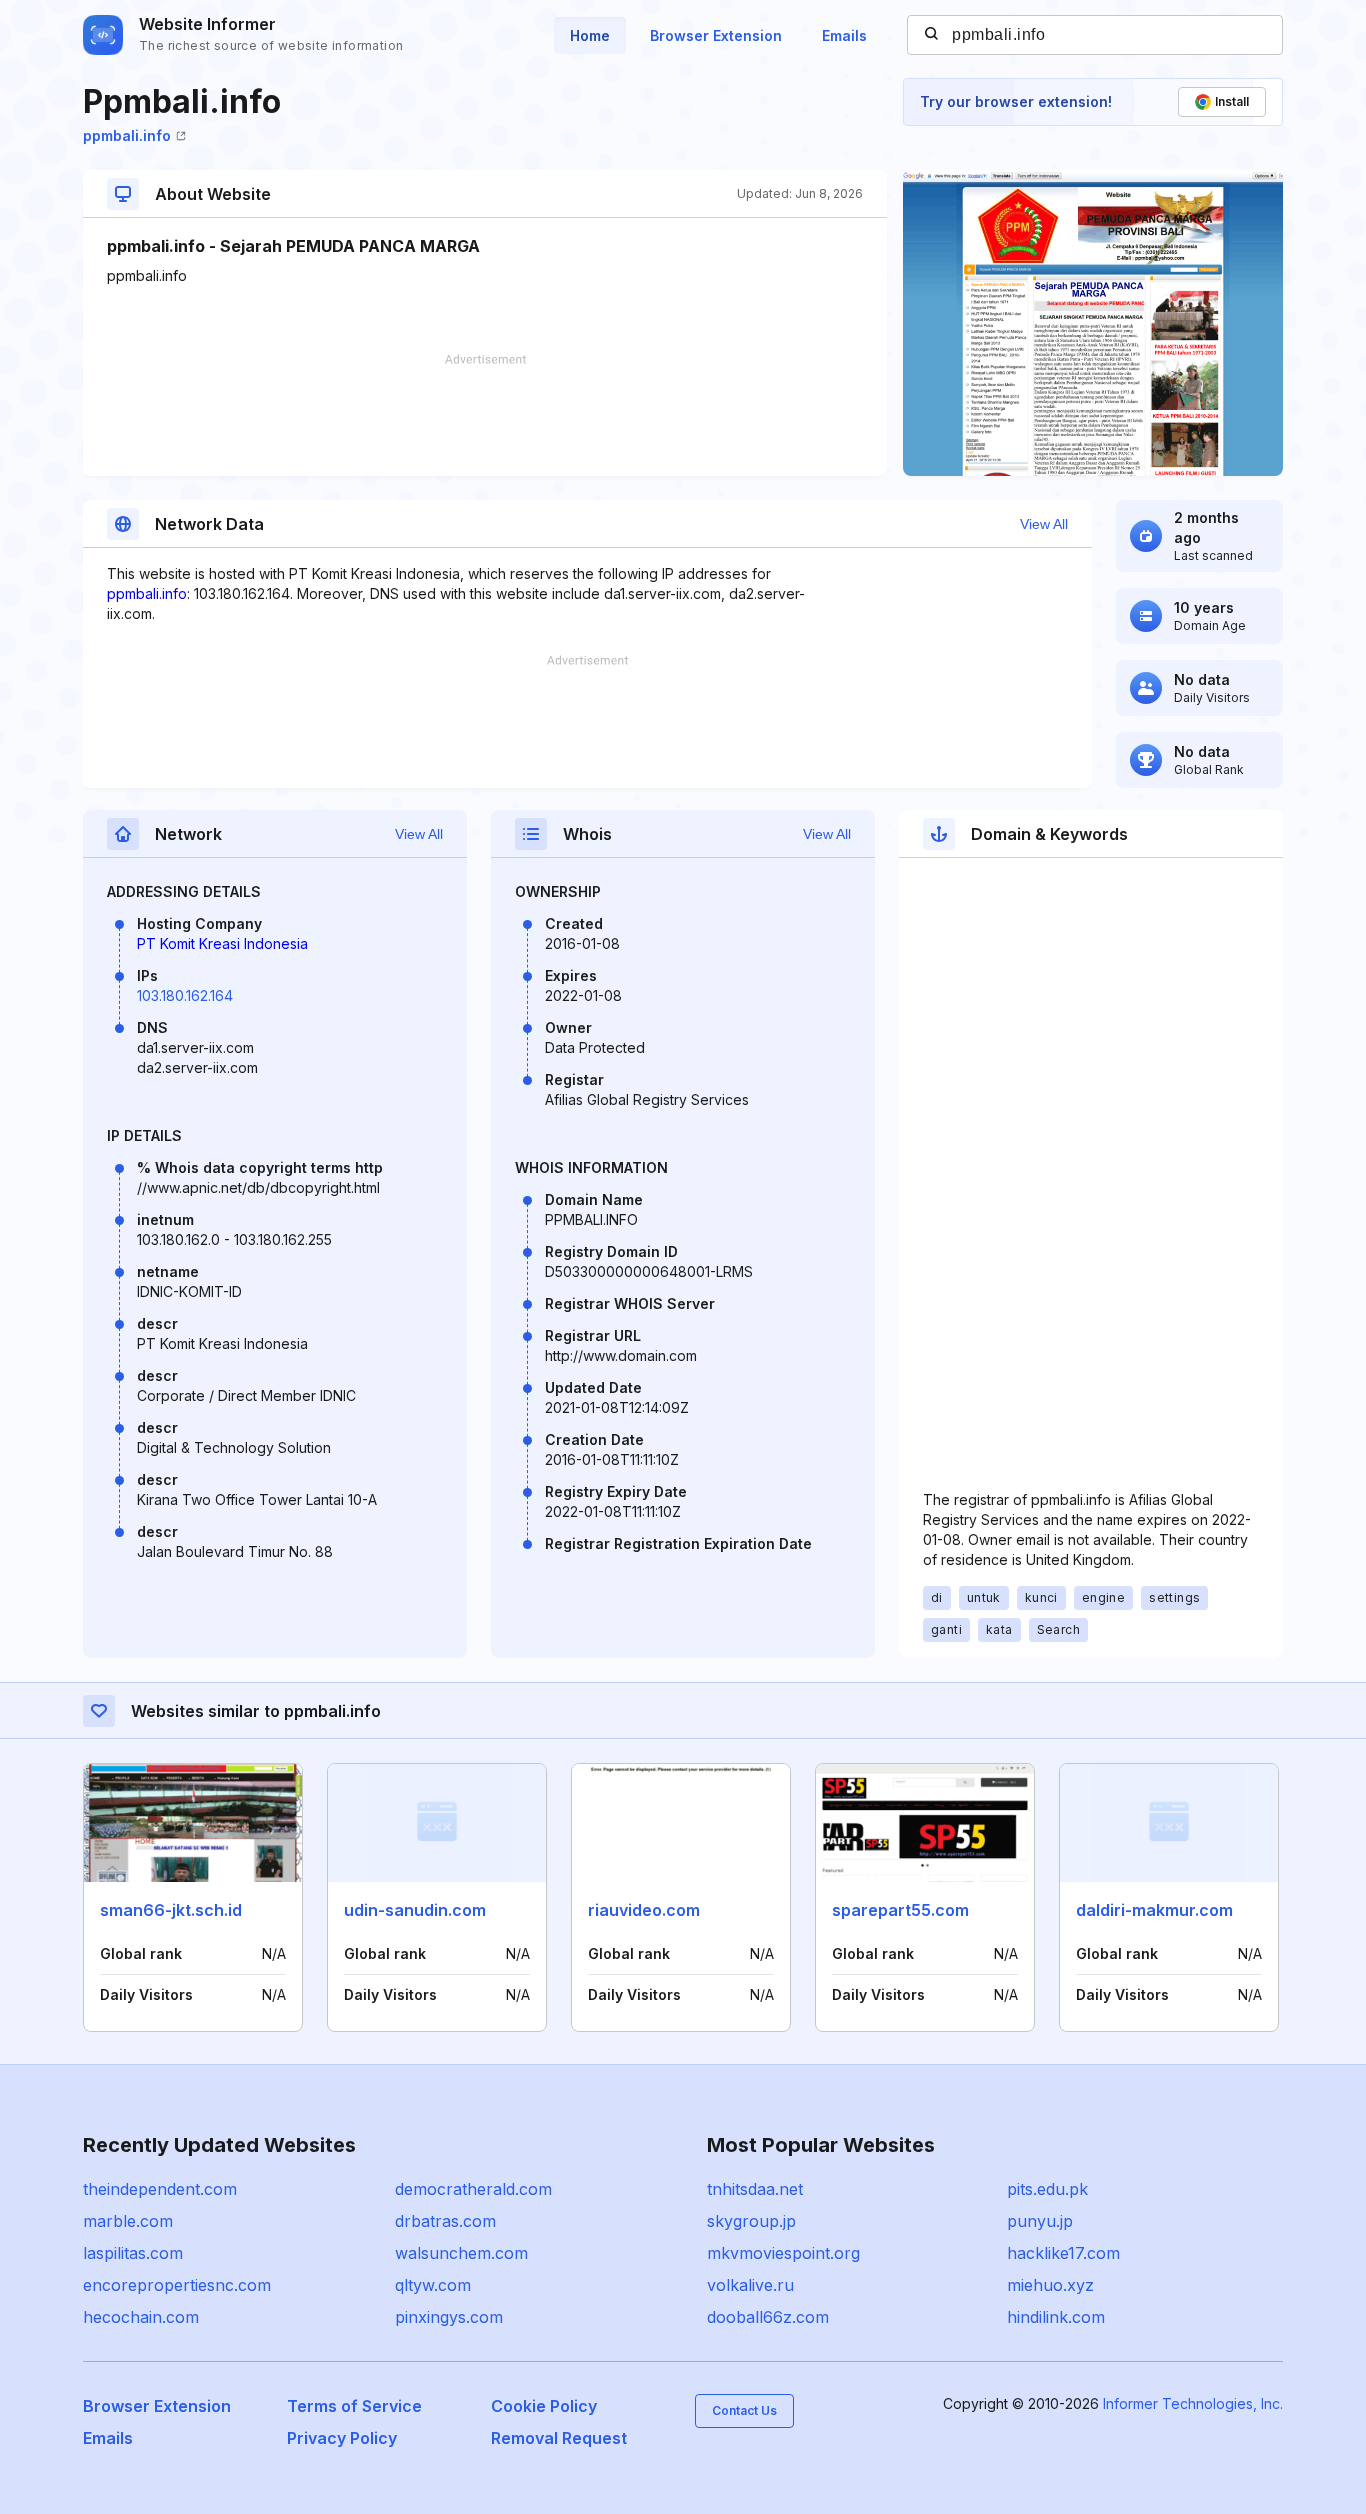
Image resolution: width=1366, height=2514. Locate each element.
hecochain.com (141, 2317)
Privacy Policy (342, 2438)
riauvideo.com (644, 1910)
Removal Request (559, 2438)
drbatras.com (445, 2221)
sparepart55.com (900, 1910)
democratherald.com (473, 2189)
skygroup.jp (751, 2221)
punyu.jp (1040, 2221)
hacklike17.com (1063, 2253)
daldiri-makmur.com (1154, 1910)
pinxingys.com (449, 2317)
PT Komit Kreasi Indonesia (222, 943)
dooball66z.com (768, 2317)
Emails (844, 35)
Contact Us (744, 2410)
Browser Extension (716, 35)
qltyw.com (433, 2285)
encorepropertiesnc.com (177, 2285)
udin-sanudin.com (415, 1910)
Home (590, 35)
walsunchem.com (461, 2253)
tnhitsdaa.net (755, 2189)
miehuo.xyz (1050, 2285)
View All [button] (1044, 524)
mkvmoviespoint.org (783, 2253)
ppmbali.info (127, 135)
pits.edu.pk (1047, 2189)
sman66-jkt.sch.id (171, 1910)
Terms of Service (354, 2406)
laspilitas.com (133, 2253)
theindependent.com (160, 2189)
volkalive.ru (750, 2285)
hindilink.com (1056, 2317)
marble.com (128, 2221)
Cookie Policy (544, 2406)
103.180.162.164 (185, 995)
